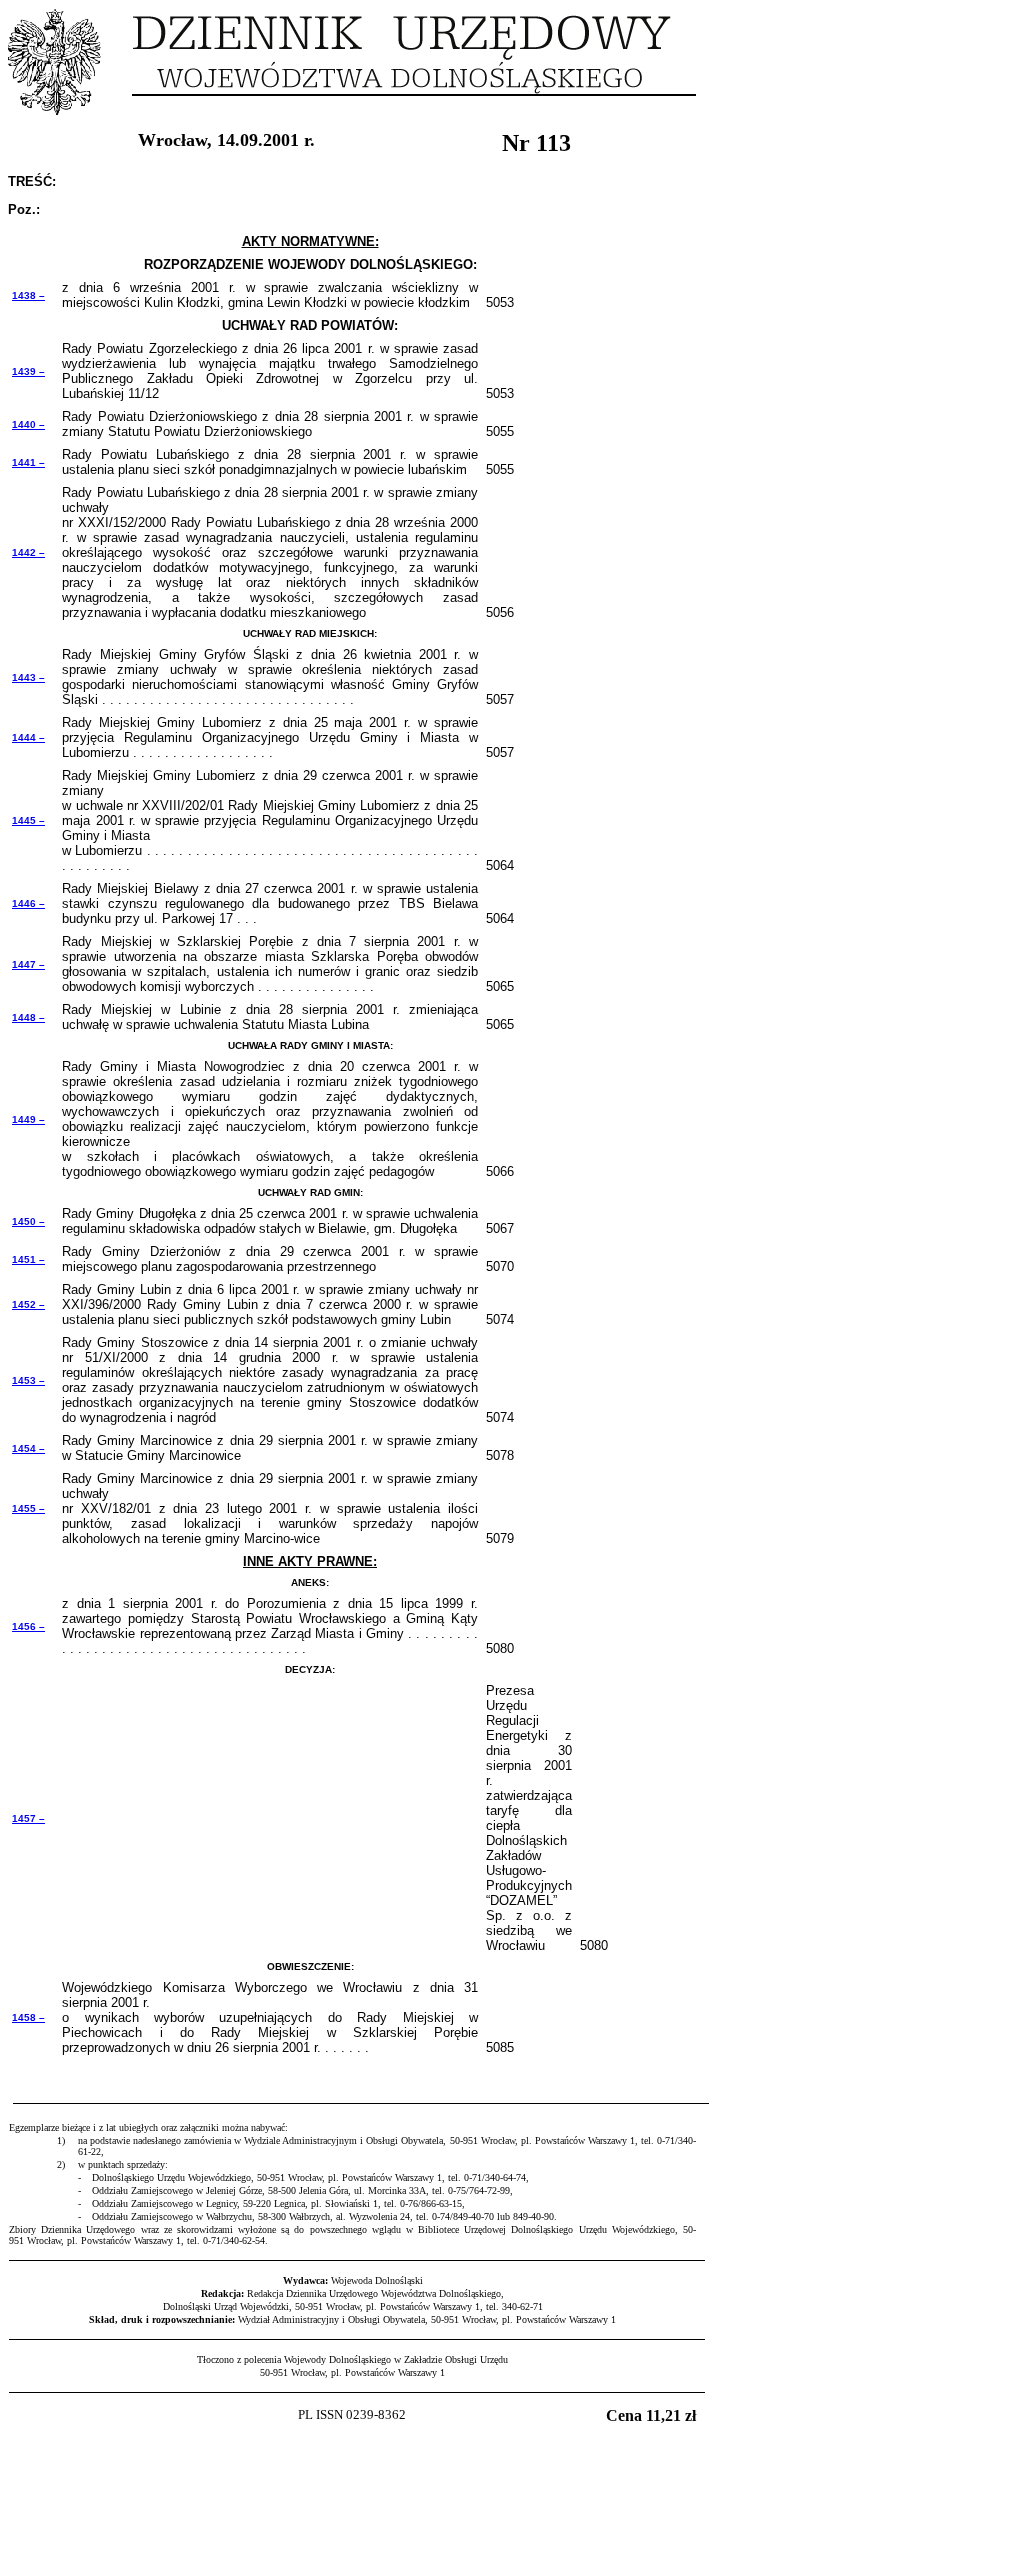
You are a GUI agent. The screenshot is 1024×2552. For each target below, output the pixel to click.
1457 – (28, 1818)
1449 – (28, 1119)
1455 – (28, 1508)
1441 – (28, 462)
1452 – (28, 1304)
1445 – (28, 820)
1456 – (28, 1626)
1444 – (28, 737)
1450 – (28, 1221)
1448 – (28, 1017)
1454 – (28, 1448)
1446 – (28, 903)
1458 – (28, 2017)
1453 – (28, 1380)
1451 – (28, 1259)
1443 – (28, 677)
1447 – (28, 964)
